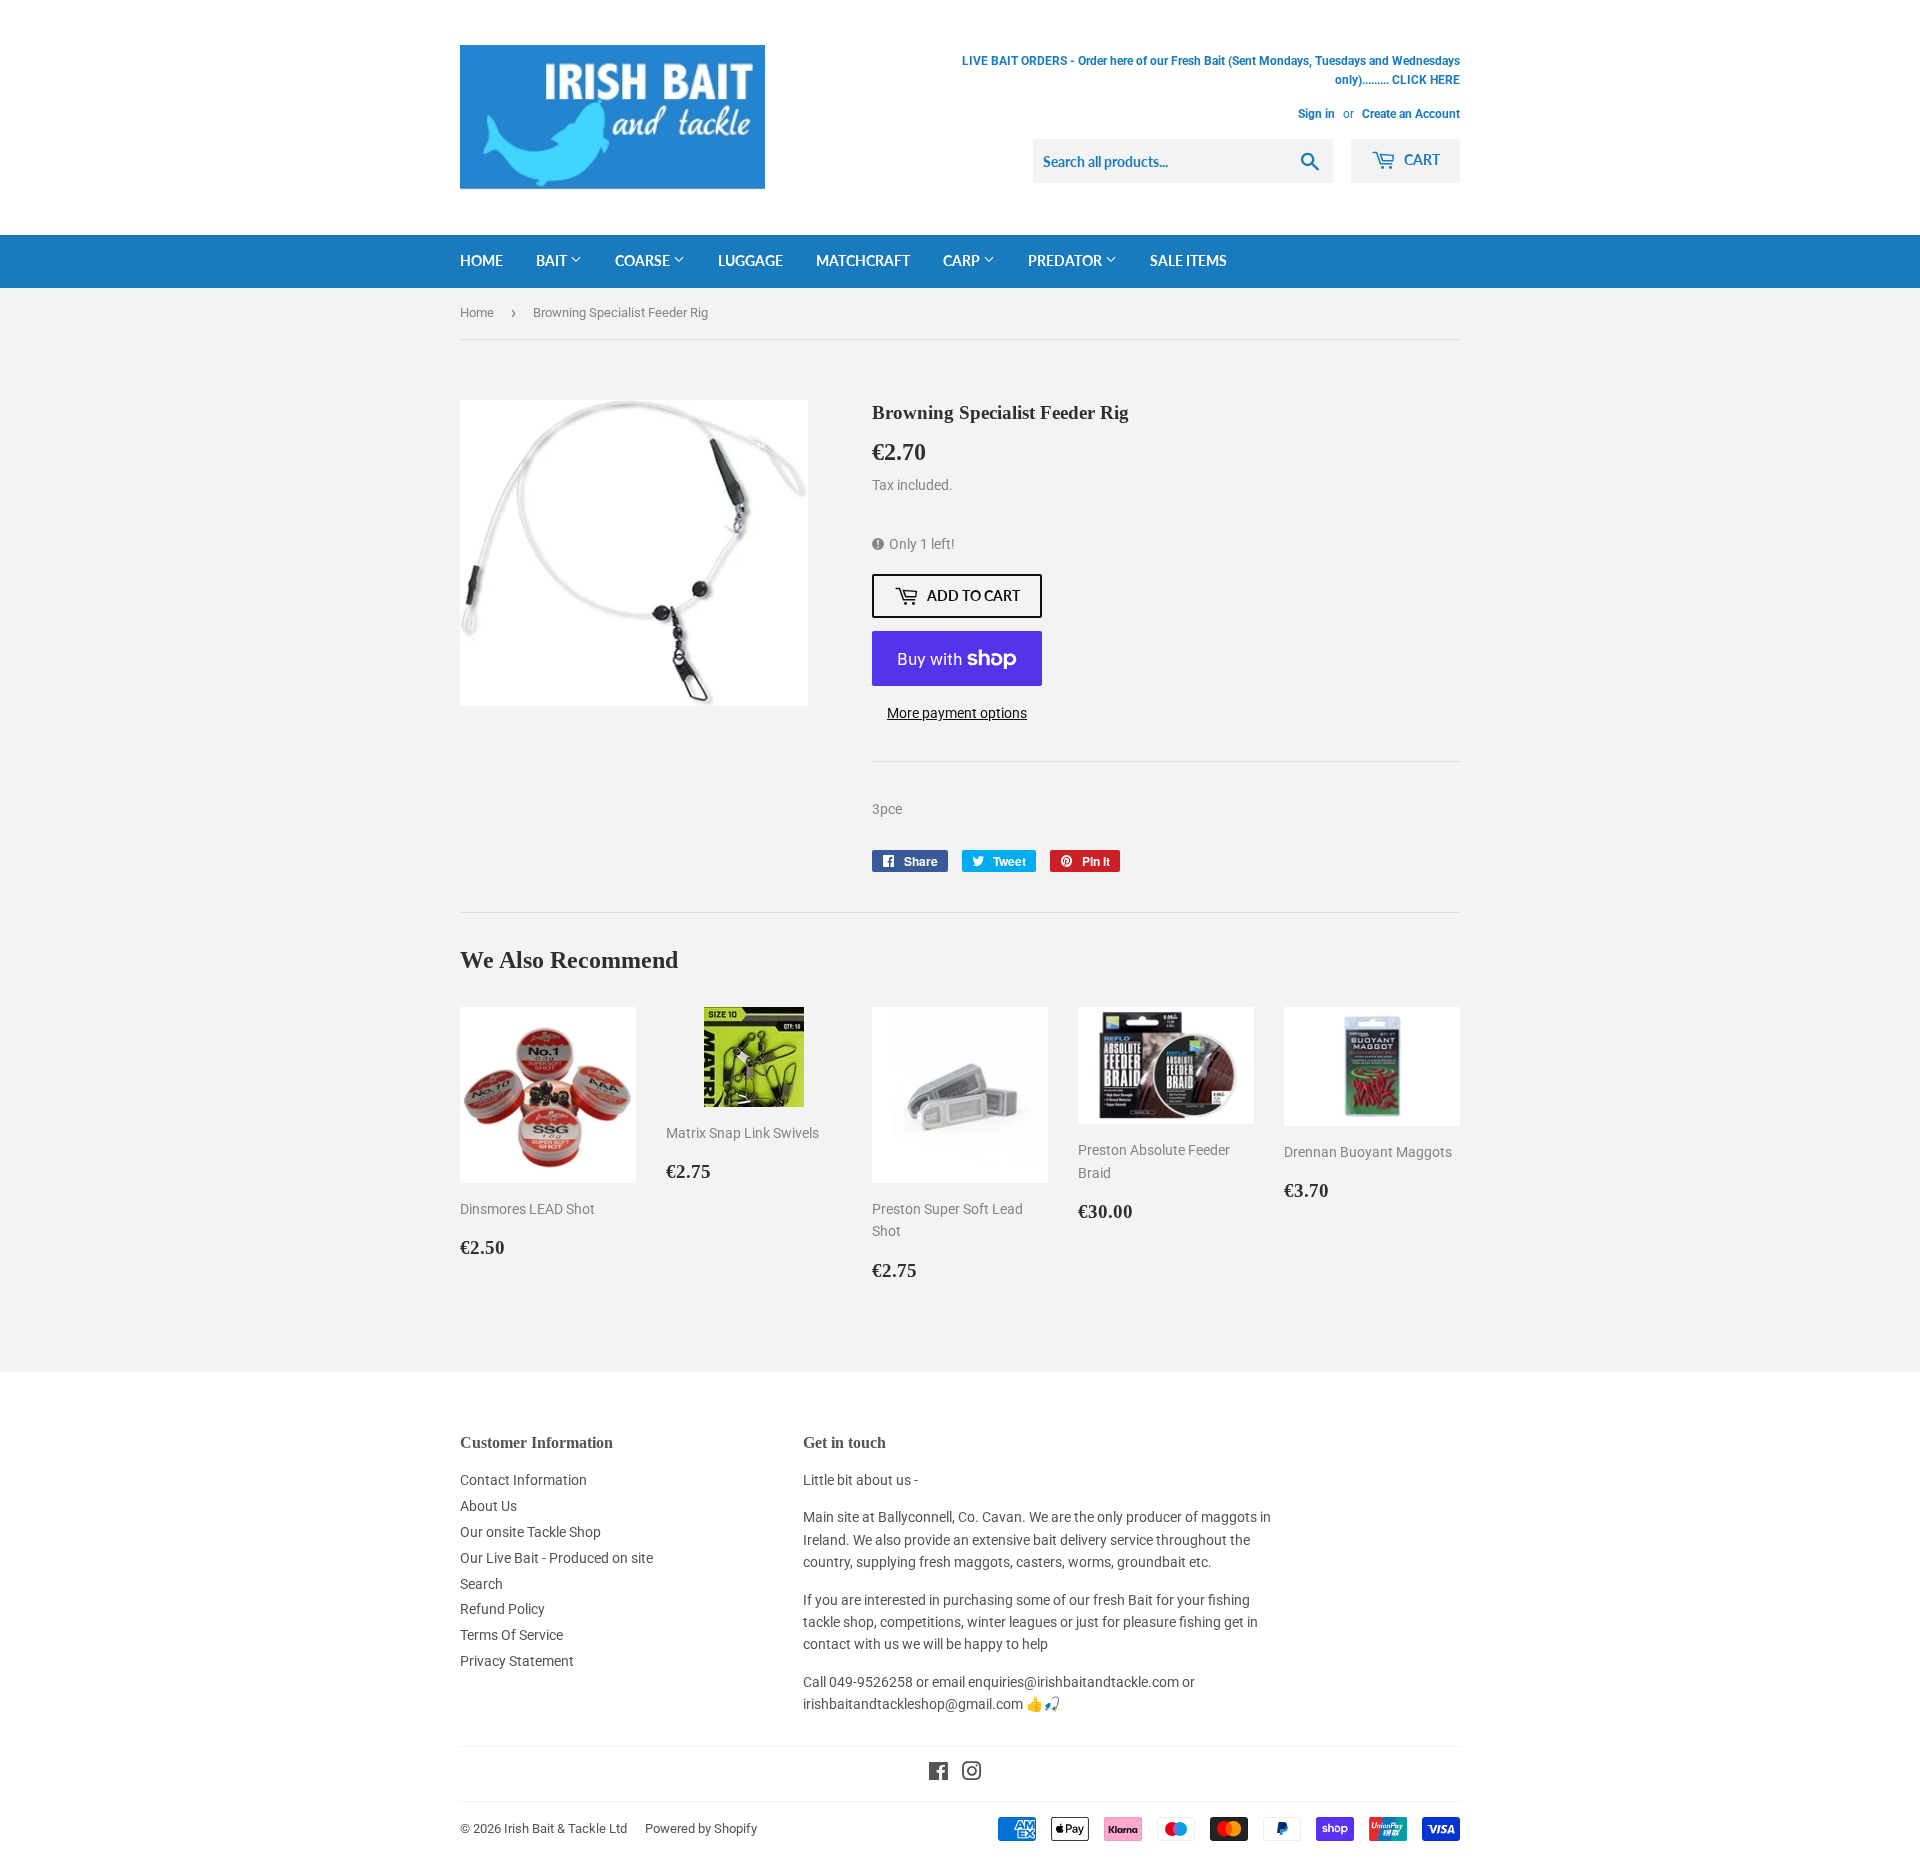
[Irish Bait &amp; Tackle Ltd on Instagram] (972, 1774)
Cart (1420, 159)
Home (481, 260)
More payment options (957, 713)
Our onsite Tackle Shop (530, 1532)
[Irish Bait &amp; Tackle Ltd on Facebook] (938, 1774)
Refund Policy (502, 1609)
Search (481, 1584)
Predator (1066, 260)
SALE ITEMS (1188, 260)
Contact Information (523, 1480)
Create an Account (1411, 114)
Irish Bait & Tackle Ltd (565, 1828)
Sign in (1316, 114)
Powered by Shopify (701, 1828)
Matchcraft (863, 260)
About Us (488, 1506)
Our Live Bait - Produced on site (556, 1558)
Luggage (750, 260)
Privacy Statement (517, 1661)
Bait (553, 260)
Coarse (644, 260)
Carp (963, 260)
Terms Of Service (511, 1635)
